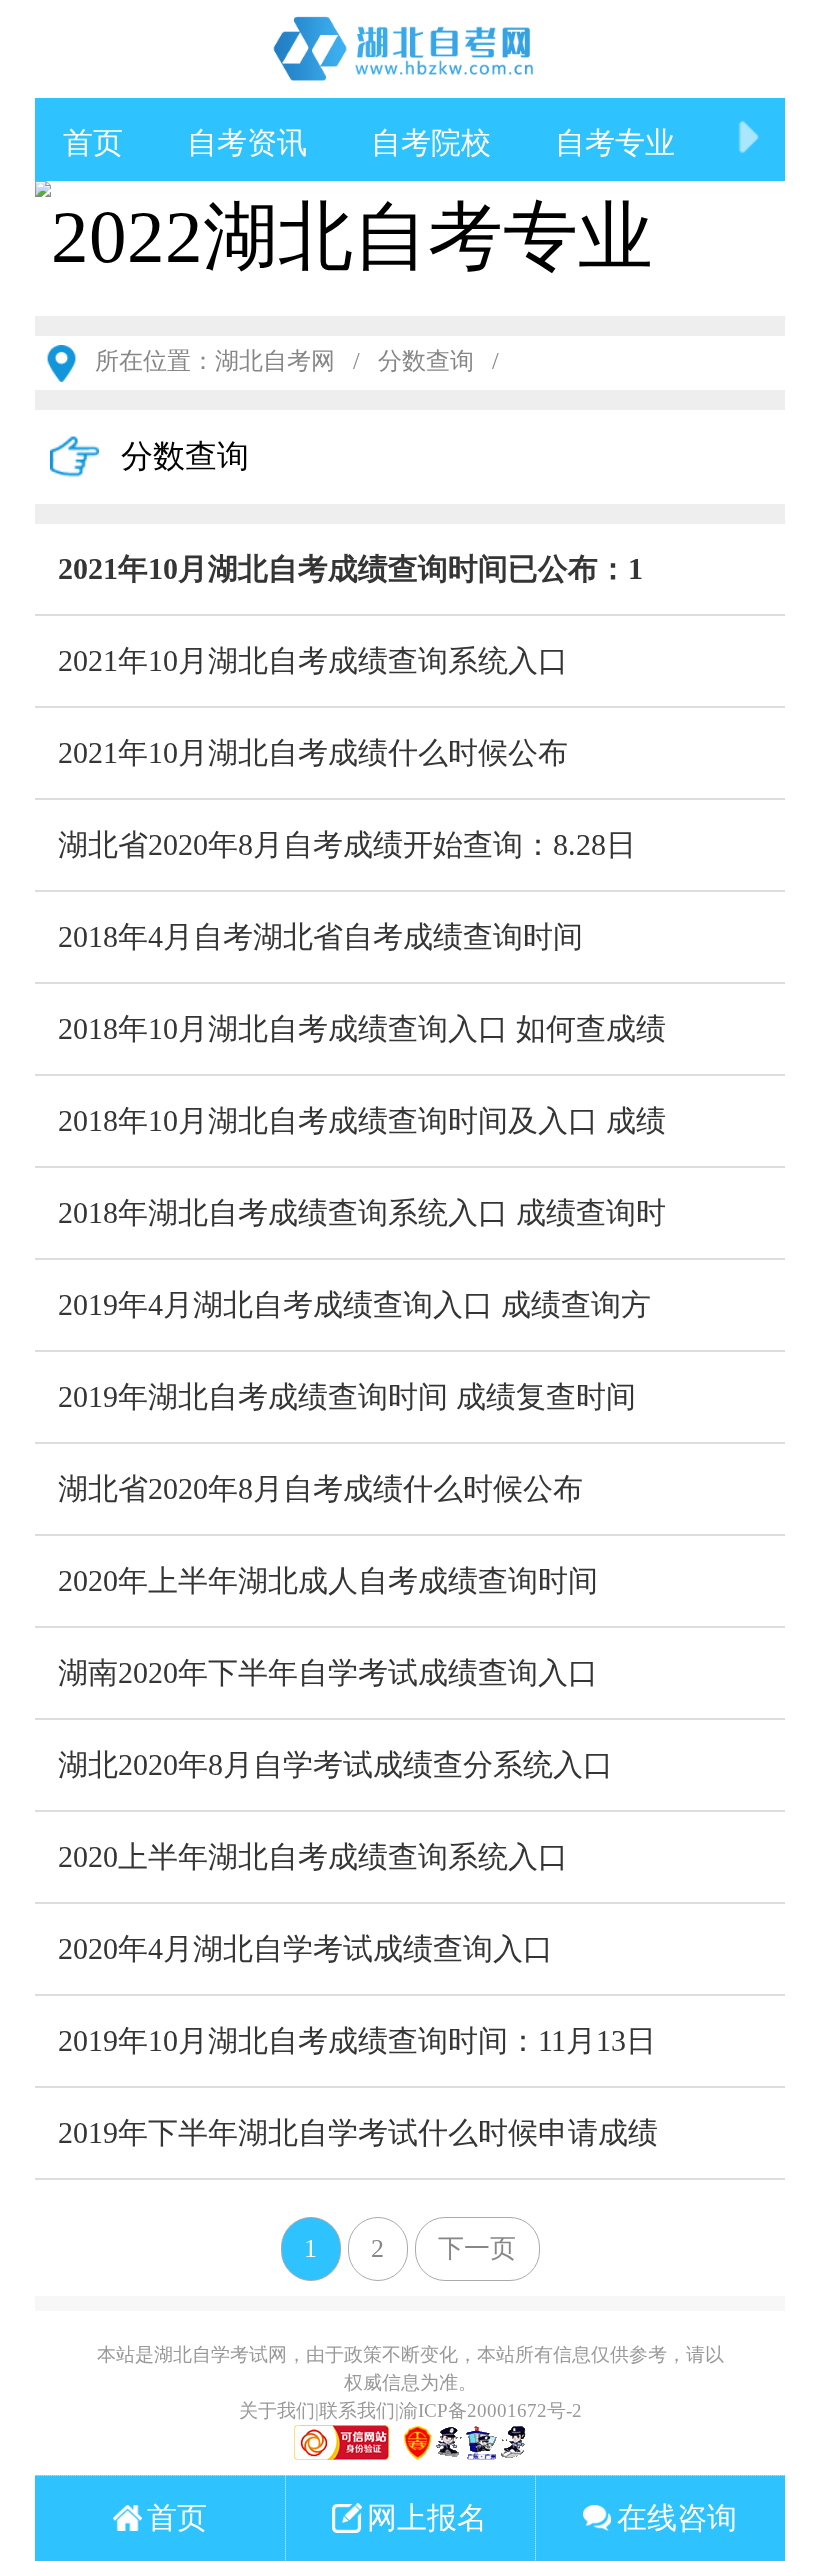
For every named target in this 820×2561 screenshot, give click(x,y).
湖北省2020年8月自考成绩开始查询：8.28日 (347, 844)
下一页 (477, 2248)
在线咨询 (677, 2517)
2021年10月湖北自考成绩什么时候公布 (313, 752)
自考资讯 (247, 142)
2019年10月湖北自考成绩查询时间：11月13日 (357, 2040)
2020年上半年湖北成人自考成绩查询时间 (328, 1580)
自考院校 (431, 142)
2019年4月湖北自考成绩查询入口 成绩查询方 (354, 1304)
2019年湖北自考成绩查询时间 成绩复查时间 (347, 1396)
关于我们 (277, 2410)
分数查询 (426, 361)
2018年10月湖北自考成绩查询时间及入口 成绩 (362, 1120)
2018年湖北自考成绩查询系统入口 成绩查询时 (362, 1212)
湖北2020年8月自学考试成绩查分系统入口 (335, 1764)
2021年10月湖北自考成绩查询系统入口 (313, 660)
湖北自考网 (275, 361)
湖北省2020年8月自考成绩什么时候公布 (320, 1488)
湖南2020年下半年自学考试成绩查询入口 (328, 1672)
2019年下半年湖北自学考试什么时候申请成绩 (358, 2132)
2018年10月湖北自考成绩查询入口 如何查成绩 (362, 1028)
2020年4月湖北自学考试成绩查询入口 (305, 1948)
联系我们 (357, 2410)
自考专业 (615, 142)
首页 (93, 142)
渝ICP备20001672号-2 (490, 2410)
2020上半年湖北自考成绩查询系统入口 (313, 1856)
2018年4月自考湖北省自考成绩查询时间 (320, 936)
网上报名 (427, 2517)
